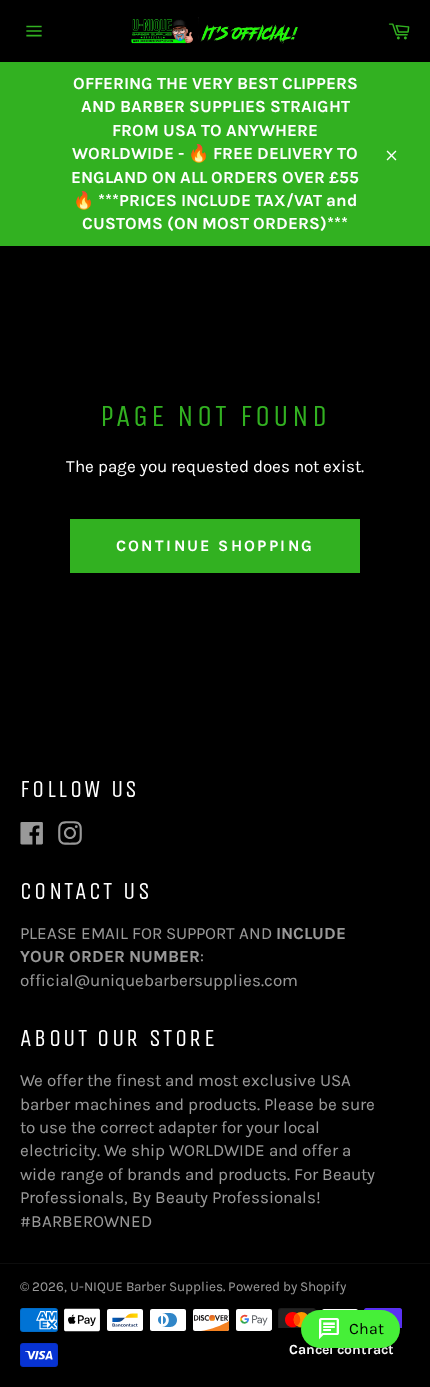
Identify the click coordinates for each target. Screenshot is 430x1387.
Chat (350, 1329)
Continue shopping (215, 545)
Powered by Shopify (287, 1286)
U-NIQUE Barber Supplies (146, 1286)
